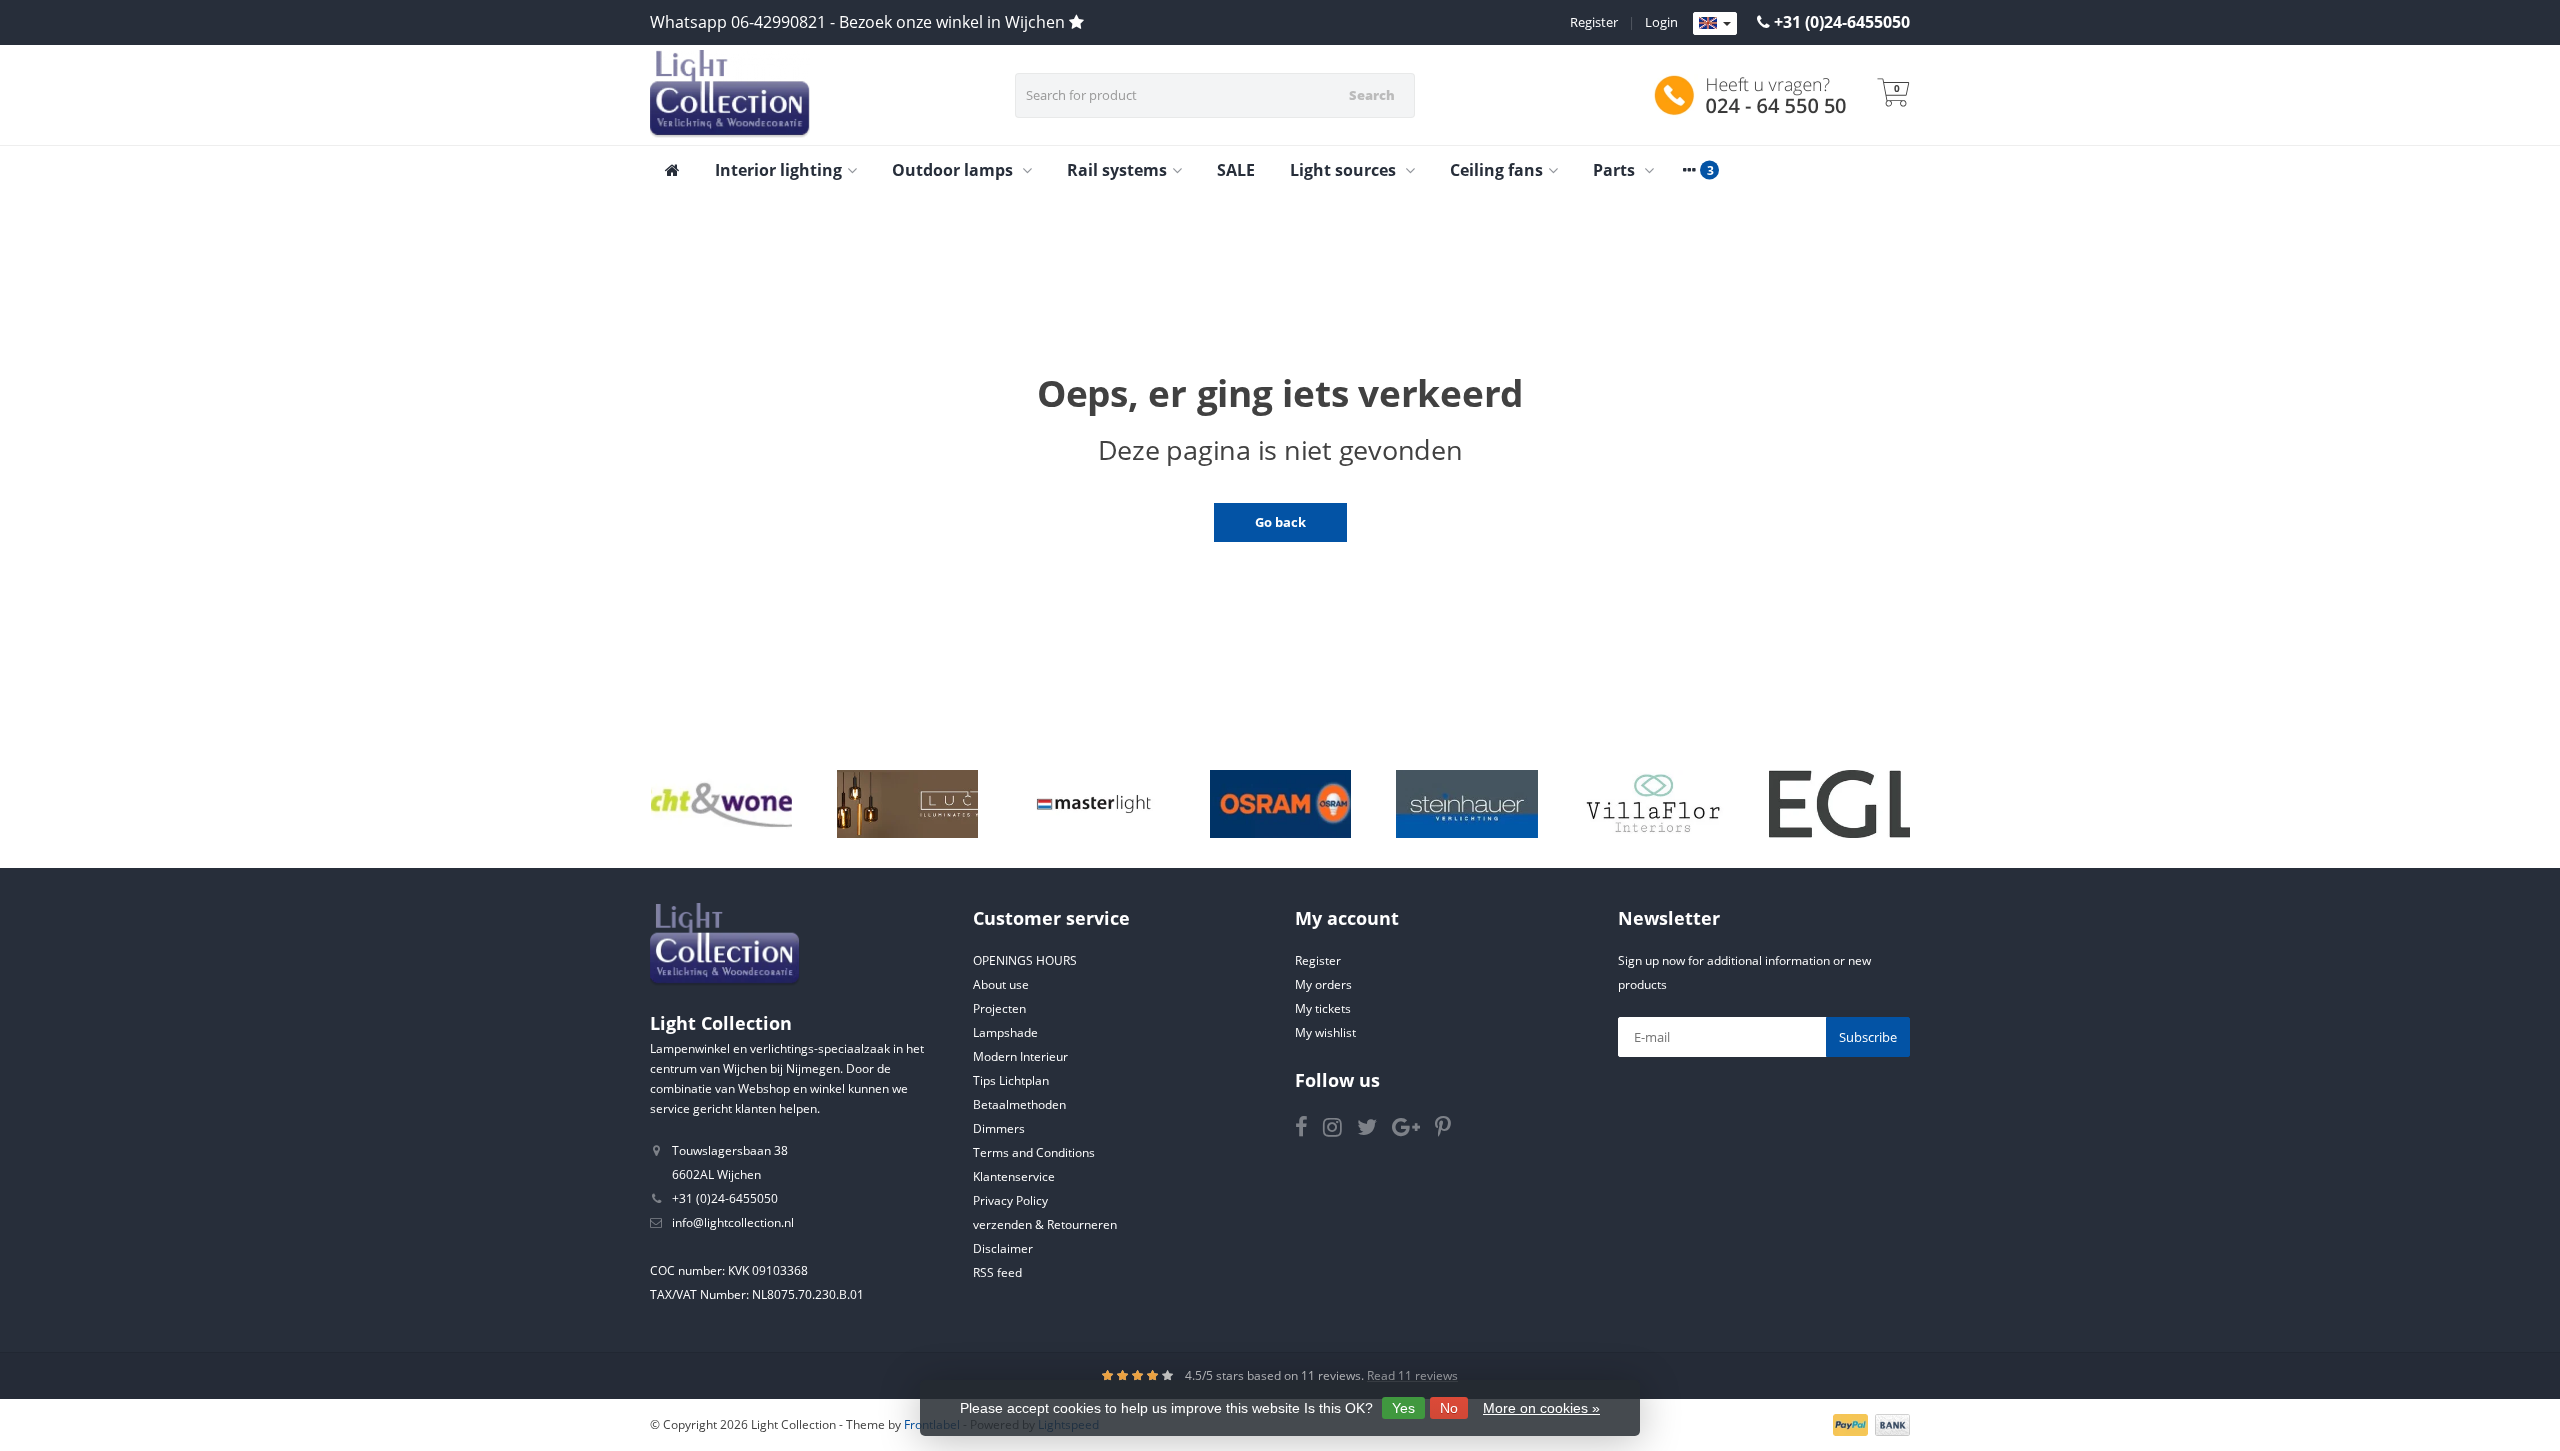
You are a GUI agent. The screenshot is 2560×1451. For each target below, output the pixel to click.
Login (1661, 22)
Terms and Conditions (1034, 1152)
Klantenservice (1014, 1176)
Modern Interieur (1020, 1056)
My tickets (1323, 1008)
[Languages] (1715, 24)
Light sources (1345, 170)
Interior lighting (778, 170)
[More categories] (1689, 170)
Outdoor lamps (954, 170)
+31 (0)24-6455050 (1842, 22)
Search (1372, 95)
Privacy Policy (1010, 1200)
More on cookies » (1541, 1408)
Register (1594, 22)
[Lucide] (907, 804)
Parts (1616, 170)
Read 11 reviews (1412, 1375)
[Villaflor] (1653, 804)
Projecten (999, 1008)
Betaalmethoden (1019, 1104)
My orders (1323, 984)
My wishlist (1325, 1032)
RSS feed (997, 1272)
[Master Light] (1093, 804)
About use (1001, 984)
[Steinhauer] (1466, 804)
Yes (1403, 1408)
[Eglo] (1839, 804)
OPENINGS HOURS (1025, 960)
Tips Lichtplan (1011, 1080)
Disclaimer (1003, 1248)
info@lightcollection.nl (733, 1222)
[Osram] (1280, 804)
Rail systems (1117, 170)
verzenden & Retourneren (1045, 1224)
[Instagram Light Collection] (1340, 1130)
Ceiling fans (1496, 170)
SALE (1236, 170)
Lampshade (1005, 1032)
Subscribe (1868, 1037)
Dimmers (999, 1128)
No (1449, 1408)
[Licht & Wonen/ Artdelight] (721, 804)
